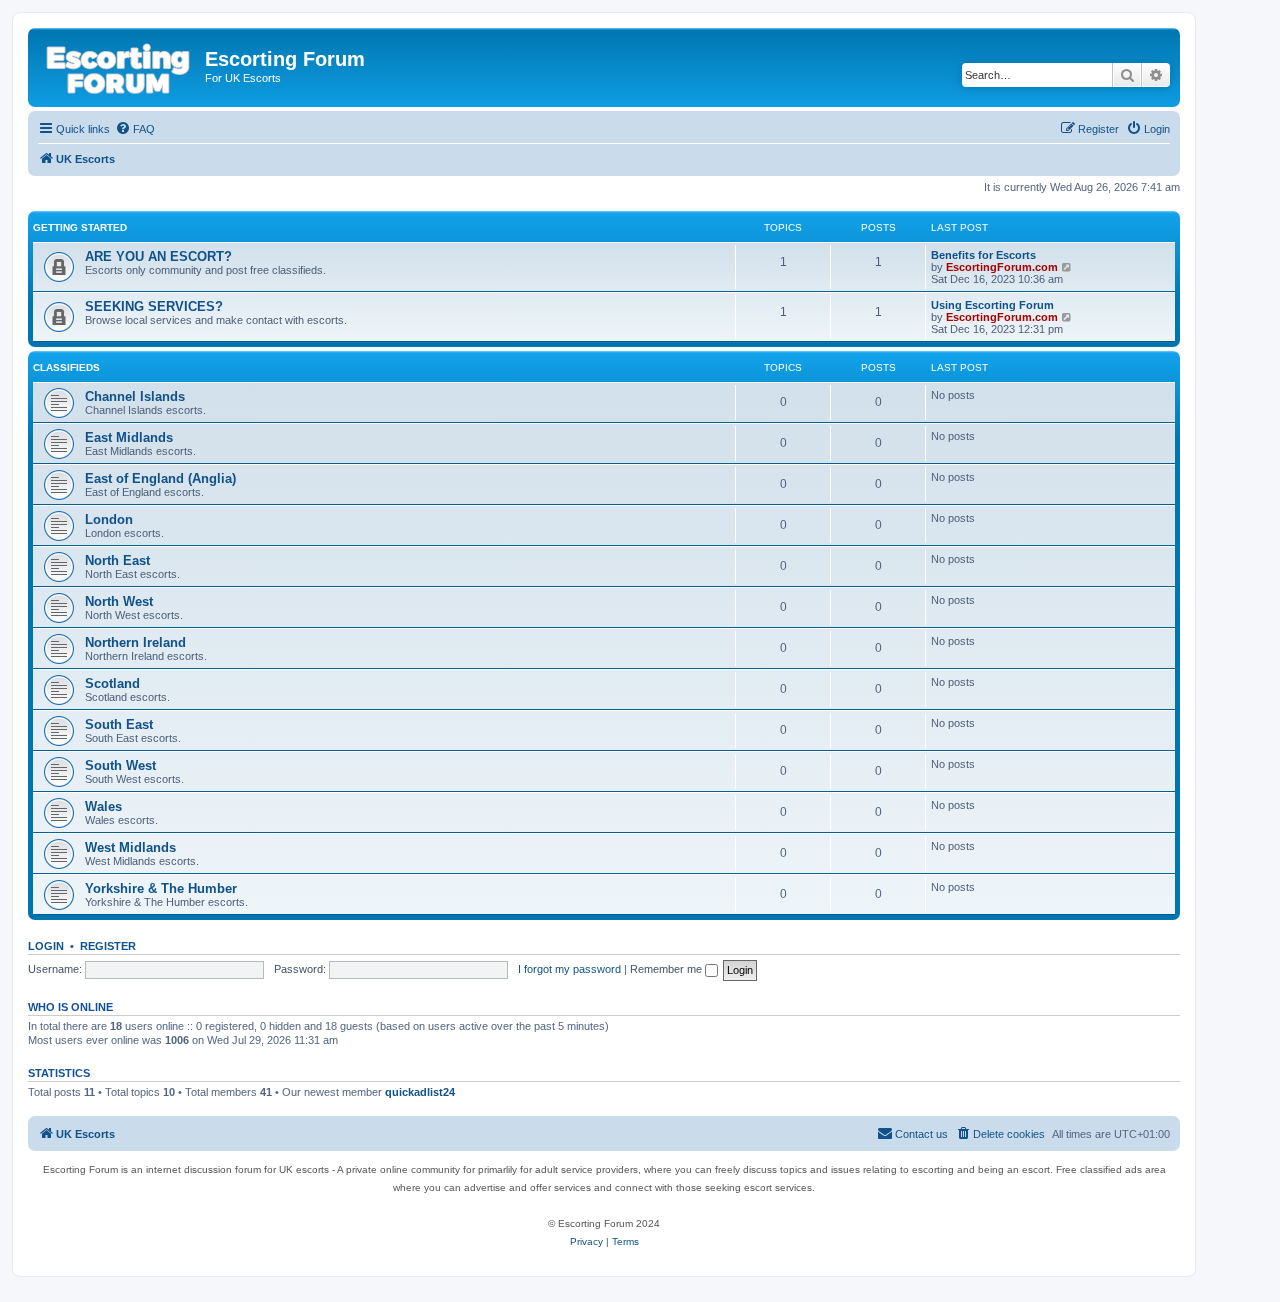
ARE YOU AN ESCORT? (158, 256)
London (109, 519)
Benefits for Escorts (983, 255)
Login (46, 946)
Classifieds (66, 367)
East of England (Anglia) (160, 478)
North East (117, 560)
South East (119, 724)
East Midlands (129, 437)
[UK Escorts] (119, 65)
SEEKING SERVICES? (154, 306)
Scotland (112, 683)
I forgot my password (569, 969)
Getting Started (80, 227)
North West (119, 601)
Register (108, 946)
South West (120, 765)
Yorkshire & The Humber (161, 888)
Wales (103, 806)
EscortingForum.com (1002, 267)
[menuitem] (135, 129)
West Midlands (130, 847)
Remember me (667, 969)
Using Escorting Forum (992, 305)
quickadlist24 (420, 1092)
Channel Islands (135, 396)
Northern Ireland (135, 642)
